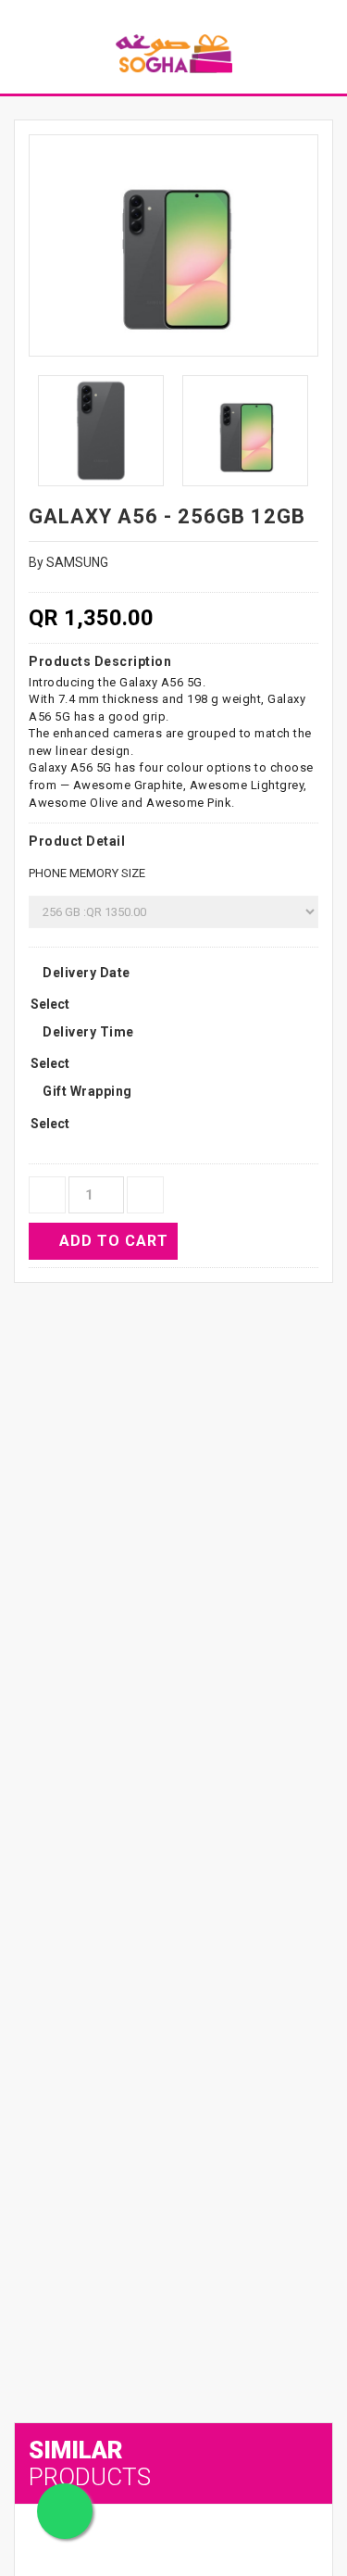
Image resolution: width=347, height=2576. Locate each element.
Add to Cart (114, 1241)
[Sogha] (174, 53)
